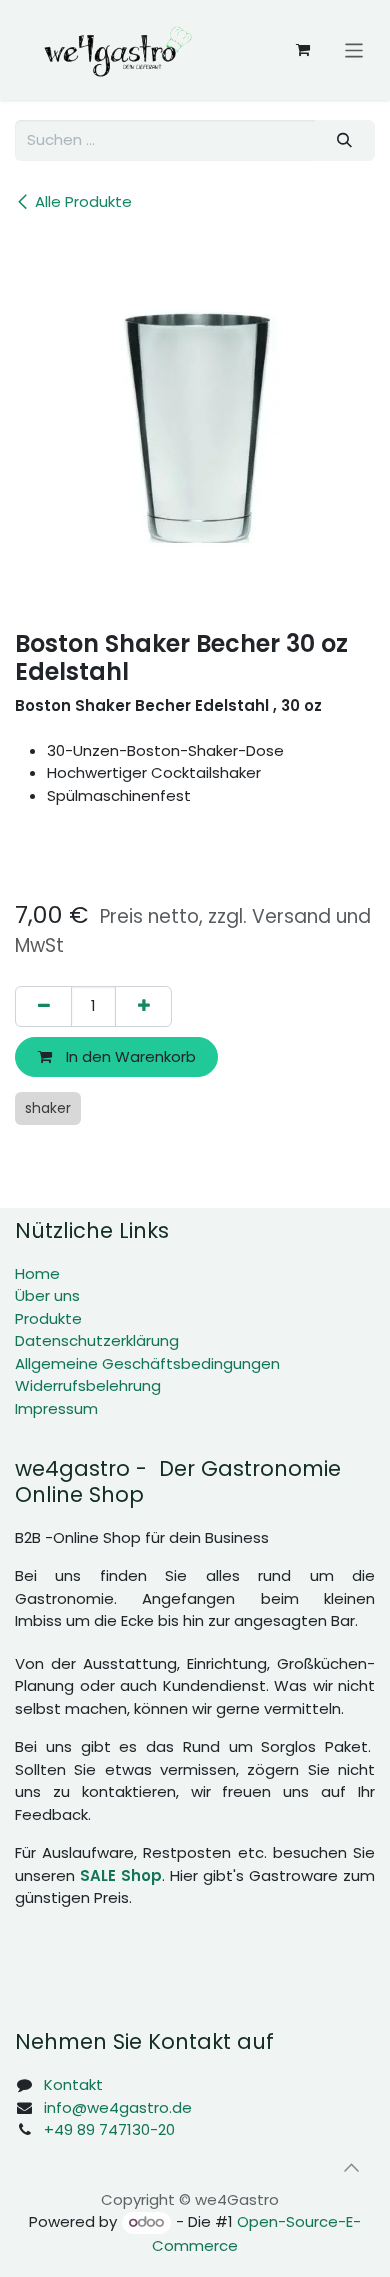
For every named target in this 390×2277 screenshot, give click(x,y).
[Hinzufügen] (143, 1006)
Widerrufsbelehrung (88, 1385)
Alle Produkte (83, 201)
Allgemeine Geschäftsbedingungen (147, 1363)
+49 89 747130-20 (109, 2129)
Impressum (56, 1408)
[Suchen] (345, 140)
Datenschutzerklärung (97, 1340)
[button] (351, 2168)
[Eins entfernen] (43, 1006)
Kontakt (73, 2084)
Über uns (47, 1295)
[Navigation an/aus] (354, 49)
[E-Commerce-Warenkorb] (303, 50)
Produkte (48, 1318)
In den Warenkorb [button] (129, 1056)
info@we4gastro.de (118, 2107)
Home (37, 1273)
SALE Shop (121, 1875)
